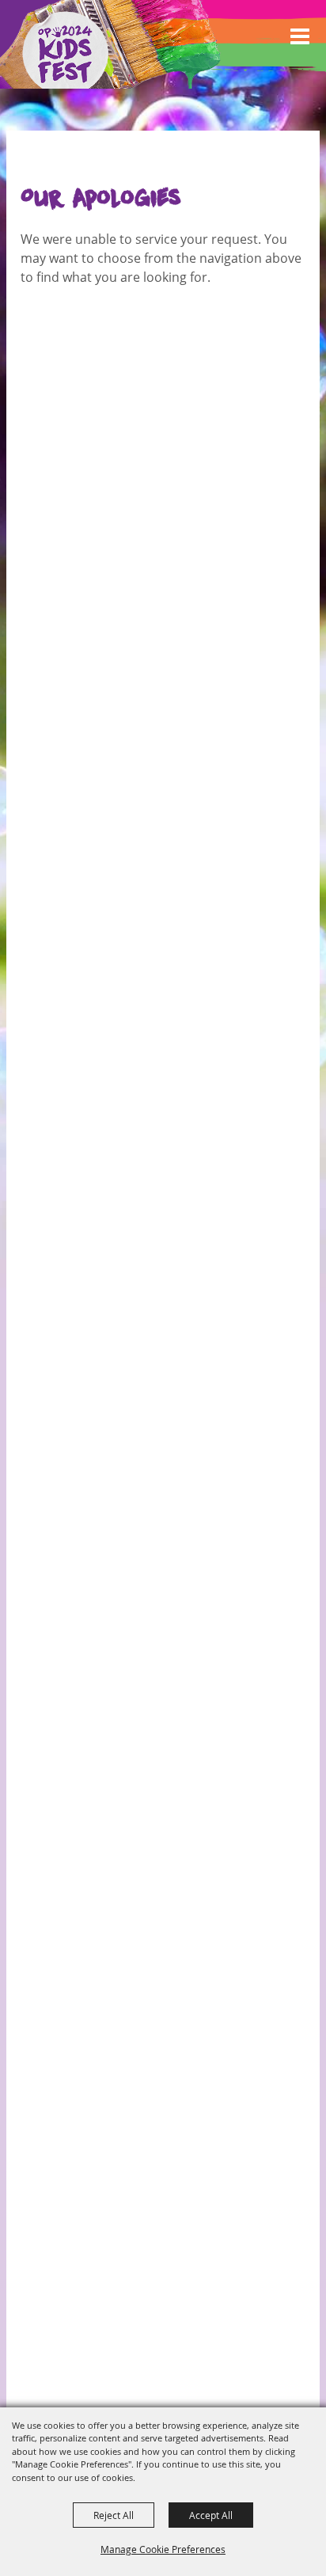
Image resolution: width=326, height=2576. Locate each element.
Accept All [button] (211, 2515)
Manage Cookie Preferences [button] (163, 2549)
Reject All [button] (114, 2515)
